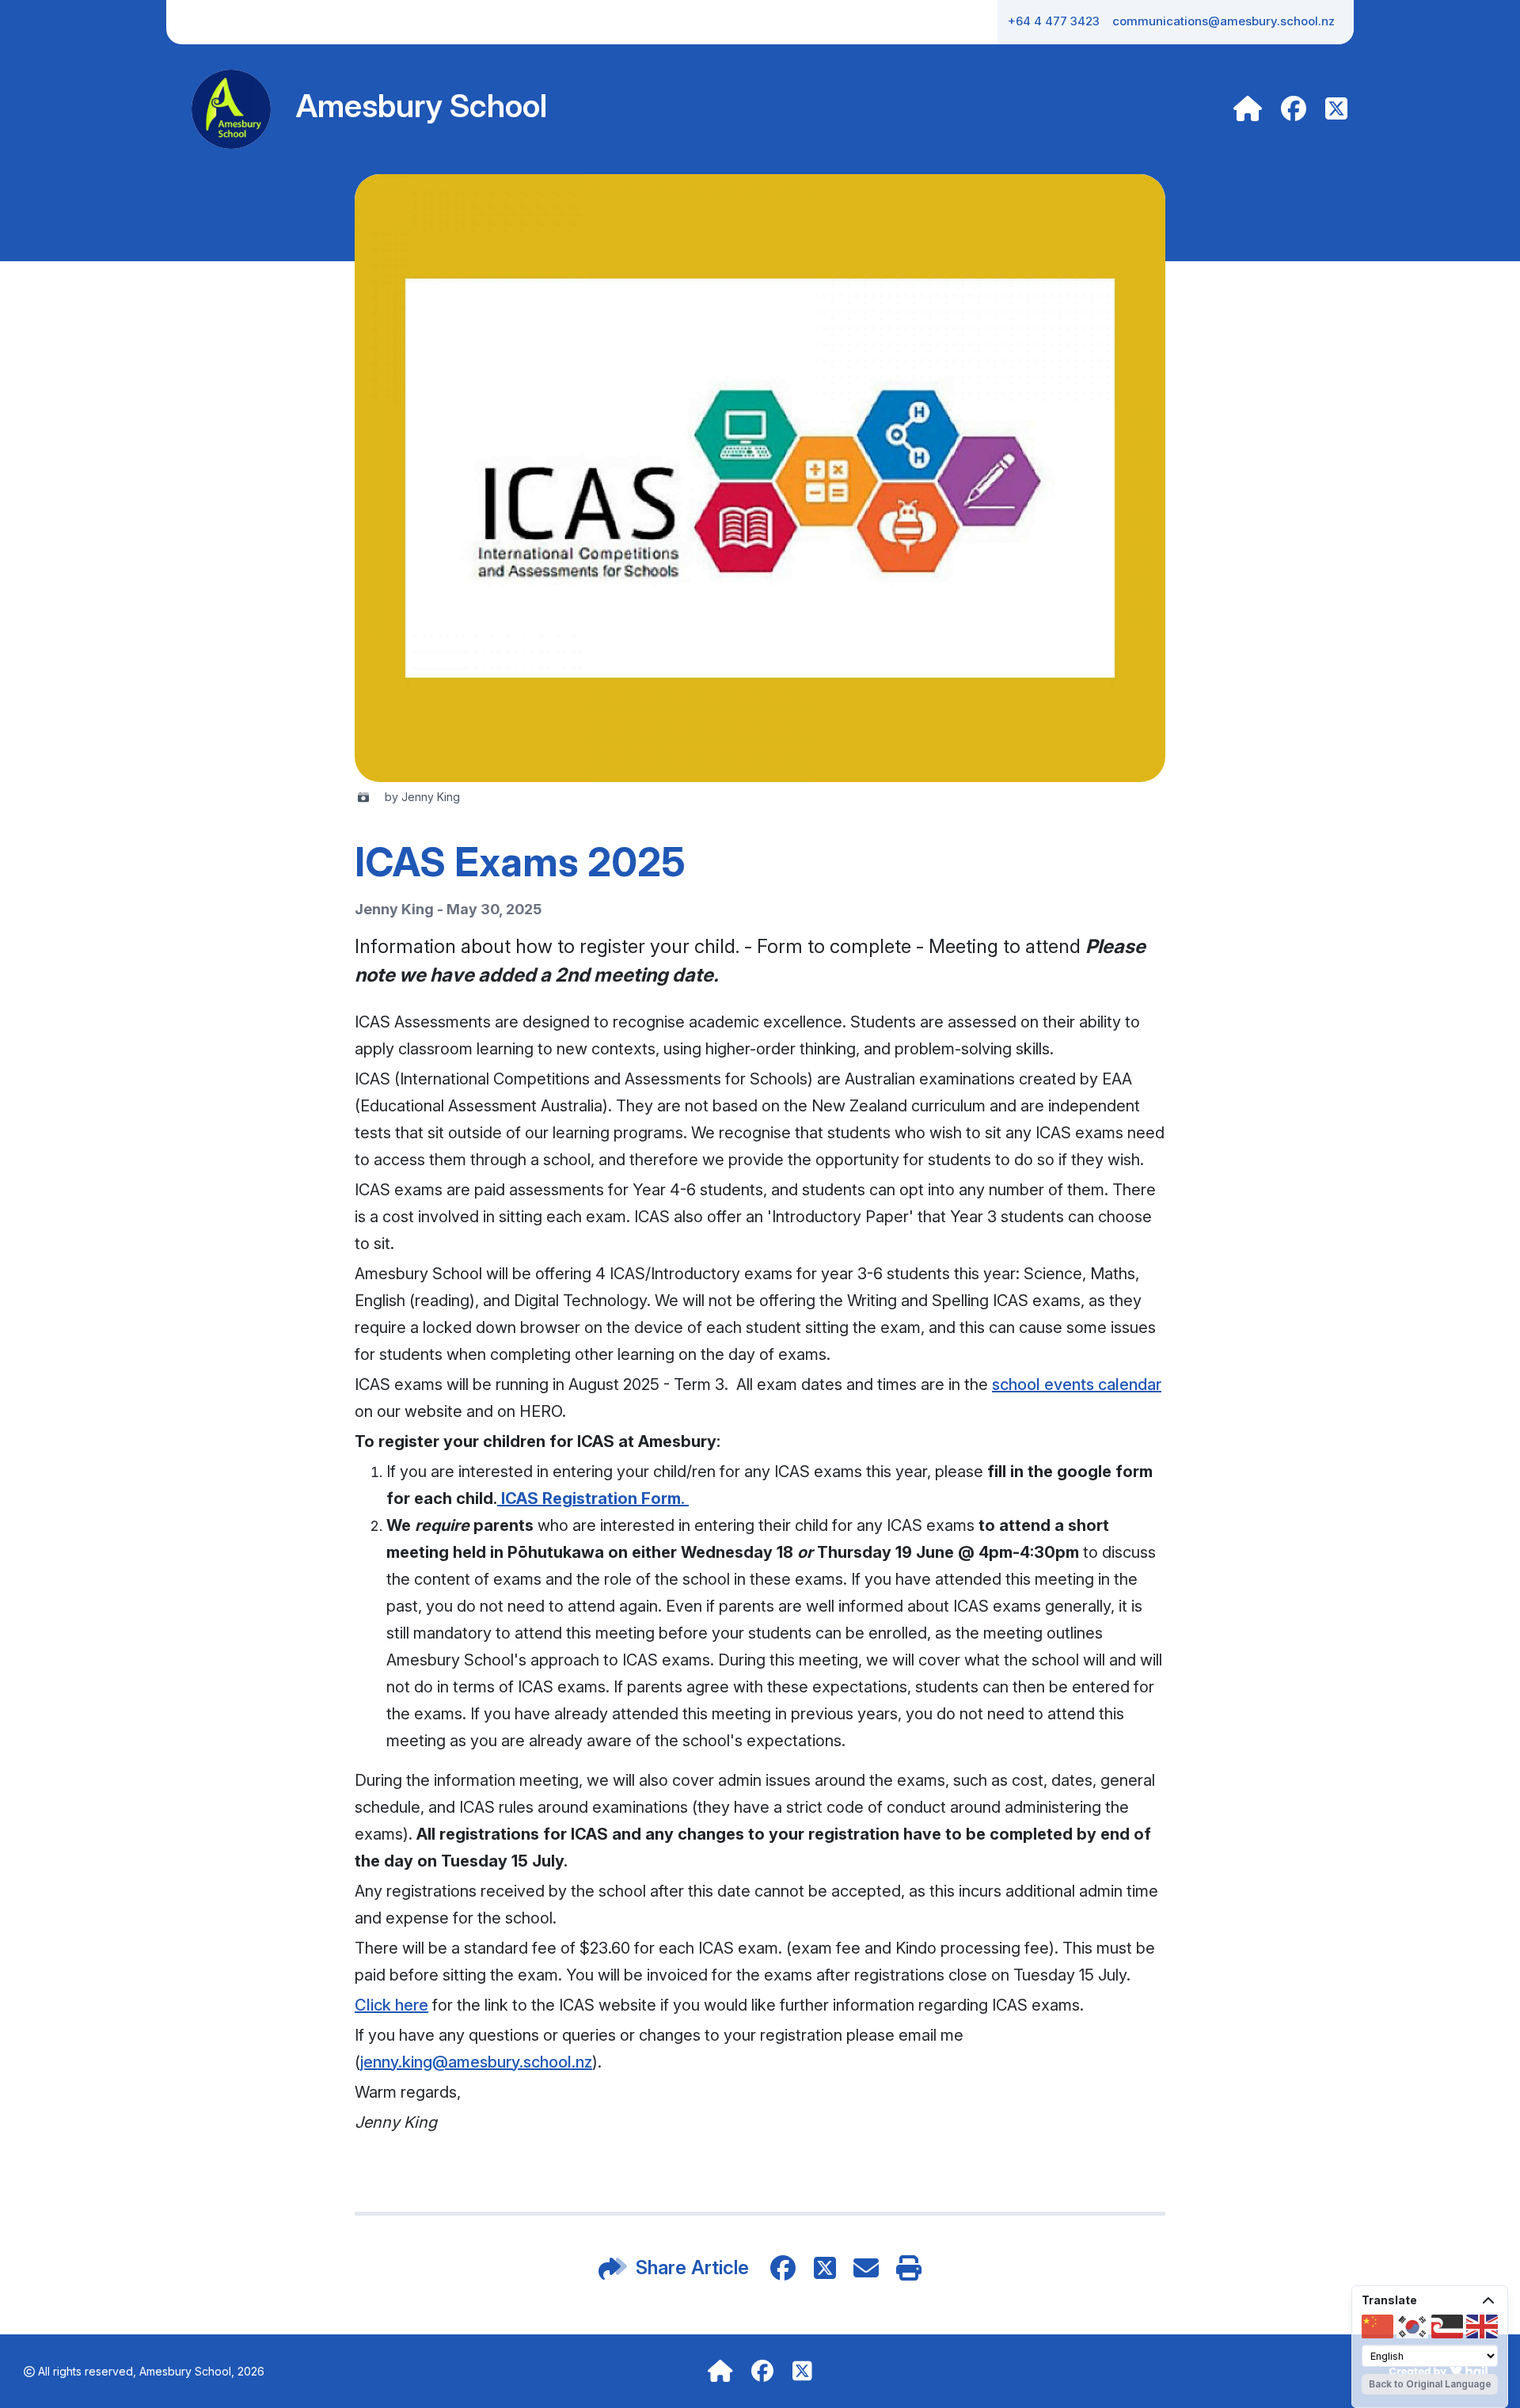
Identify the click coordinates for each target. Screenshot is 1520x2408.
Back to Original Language (1430, 2384)
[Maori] (1447, 2326)
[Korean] (1412, 2326)
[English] (1482, 2326)
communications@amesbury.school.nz (1224, 21)
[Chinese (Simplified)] (1377, 2326)
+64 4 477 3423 (1054, 21)
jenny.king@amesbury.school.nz (476, 2062)
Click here (391, 2005)
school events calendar (1077, 1384)
